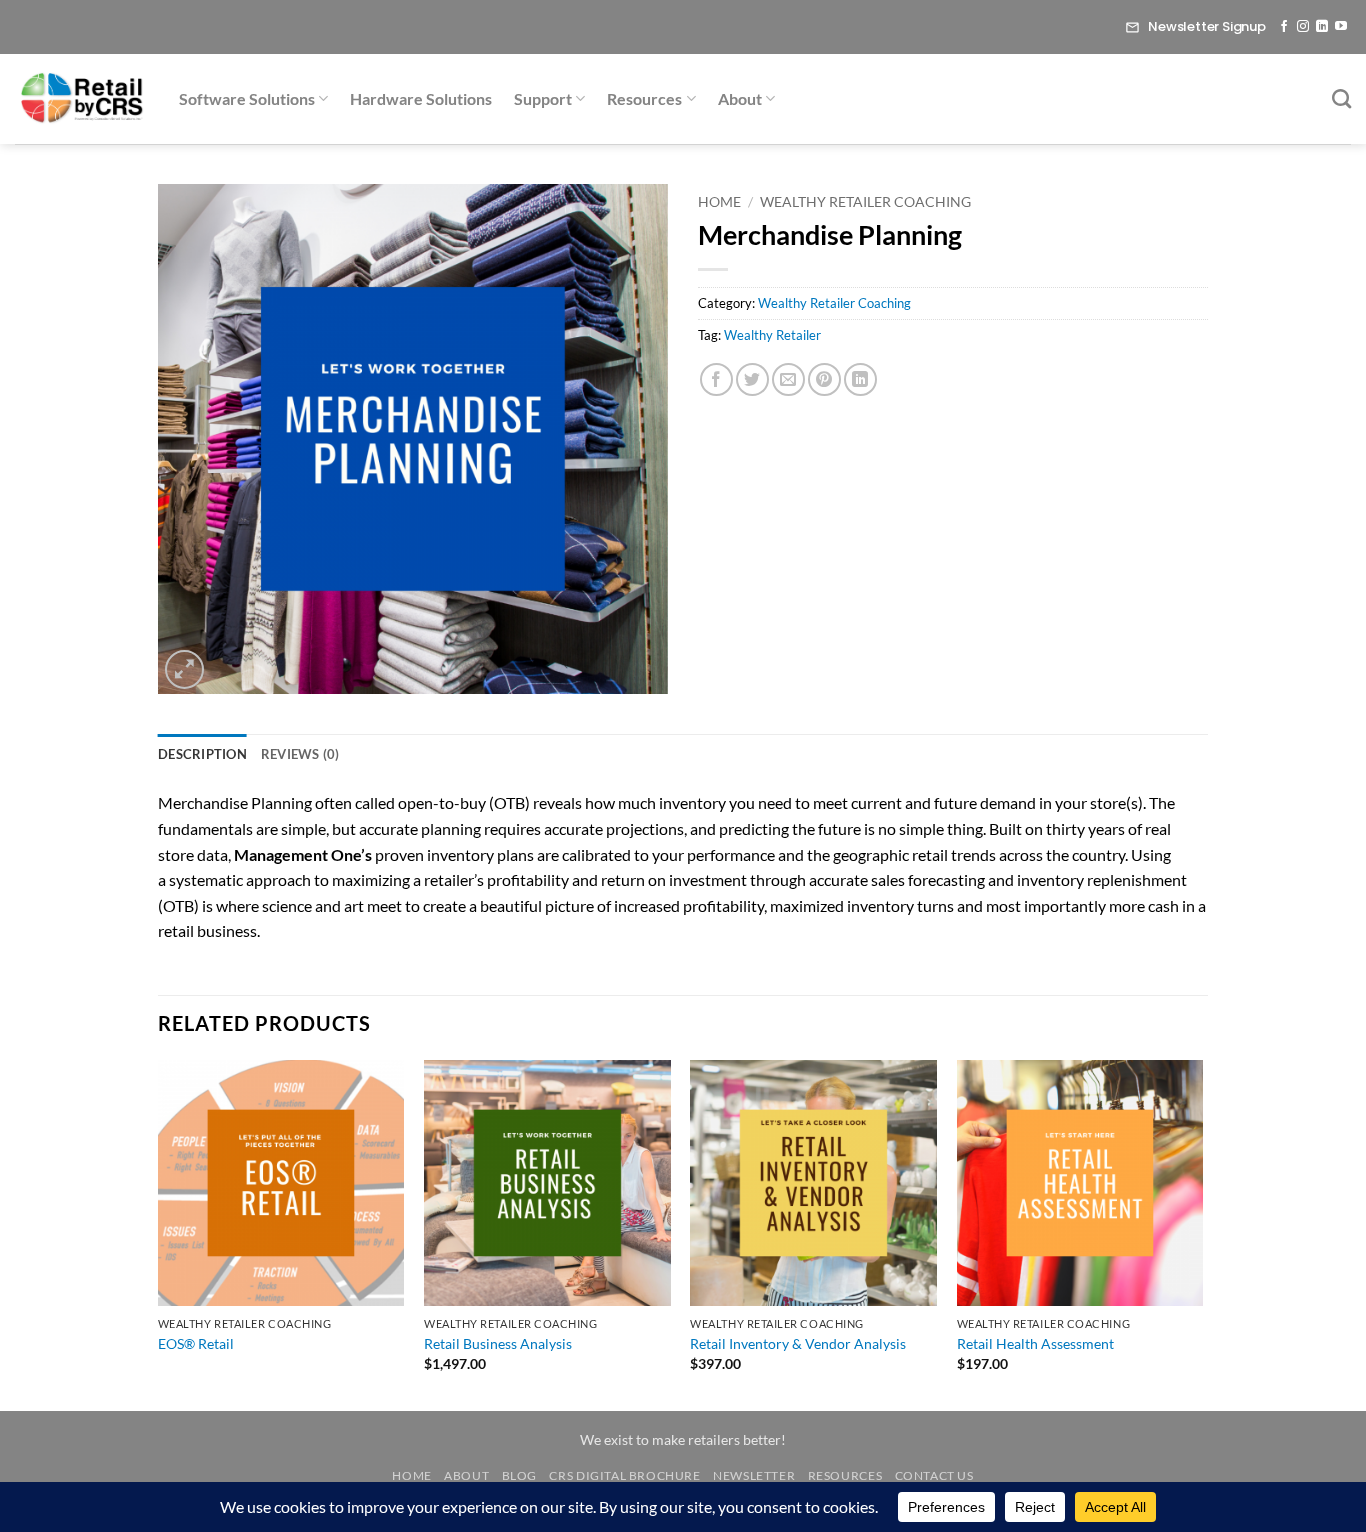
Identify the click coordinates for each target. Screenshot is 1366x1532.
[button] (184, 669)
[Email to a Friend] (788, 379)
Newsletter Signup (1207, 26)
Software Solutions (247, 98)
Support (543, 98)
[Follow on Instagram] (1303, 27)
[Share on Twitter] (752, 379)
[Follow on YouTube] (1341, 27)
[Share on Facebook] (716, 379)
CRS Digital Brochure (624, 1475)
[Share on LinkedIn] (860, 379)
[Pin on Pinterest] (824, 379)
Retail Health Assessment (1035, 1343)
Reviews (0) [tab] (300, 754)
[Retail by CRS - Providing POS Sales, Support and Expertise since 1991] (82, 99)
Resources (644, 98)
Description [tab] (202, 754)
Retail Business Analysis (498, 1343)
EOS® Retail (196, 1343)
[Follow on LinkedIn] (1322, 27)
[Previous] (159, 1233)
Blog (519, 1475)
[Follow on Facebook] (1284, 27)
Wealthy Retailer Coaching (865, 202)
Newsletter (754, 1475)
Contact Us (934, 1475)
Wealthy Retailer (772, 335)
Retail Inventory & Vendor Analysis (798, 1343)
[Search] (1341, 98)
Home (719, 202)
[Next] (1202, 1233)
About (740, 98)
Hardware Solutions (421, 98)
